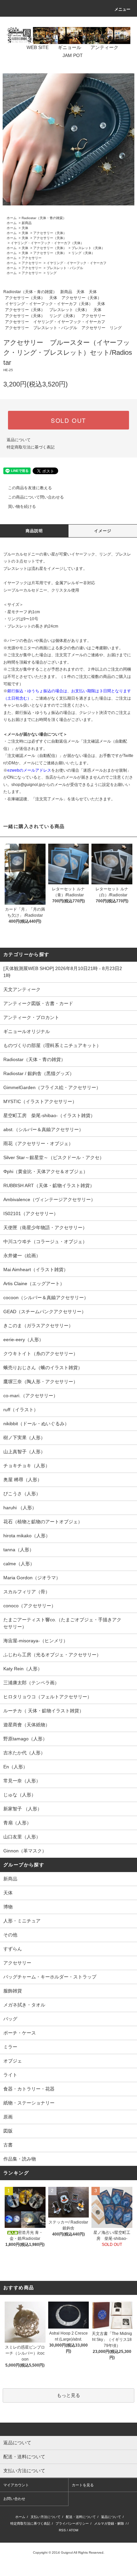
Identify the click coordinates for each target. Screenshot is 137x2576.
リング (52, 273)
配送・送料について (81, 2517)
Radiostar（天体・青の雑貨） (44, 218)
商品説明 (34, 531)
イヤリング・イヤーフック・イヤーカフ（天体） (47, 243)
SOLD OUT (68, 420)
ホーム (12, 218)
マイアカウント (16, 2485)
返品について (19, 440)
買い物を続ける (22, 507)
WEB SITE (38, 47)
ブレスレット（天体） (88, 248)
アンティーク (104, 47)
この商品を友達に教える (30, 488)
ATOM (73, 2530)
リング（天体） (83, 253)
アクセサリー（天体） (50, 233)
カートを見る (83, 2485)
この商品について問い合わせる (36, 497)
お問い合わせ (14, 2499)
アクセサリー (32, 258)
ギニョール (69, 47)
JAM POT (73, 55)
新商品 (27, 223)
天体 (25, 228)
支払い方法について (46, 2517)
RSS (62, 2530)
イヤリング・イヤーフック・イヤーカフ (76, 263)
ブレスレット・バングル (65, 268)
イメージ (103, 531)
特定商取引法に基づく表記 (31, 447)
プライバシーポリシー (72, 2523)
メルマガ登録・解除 (109, 2523)
